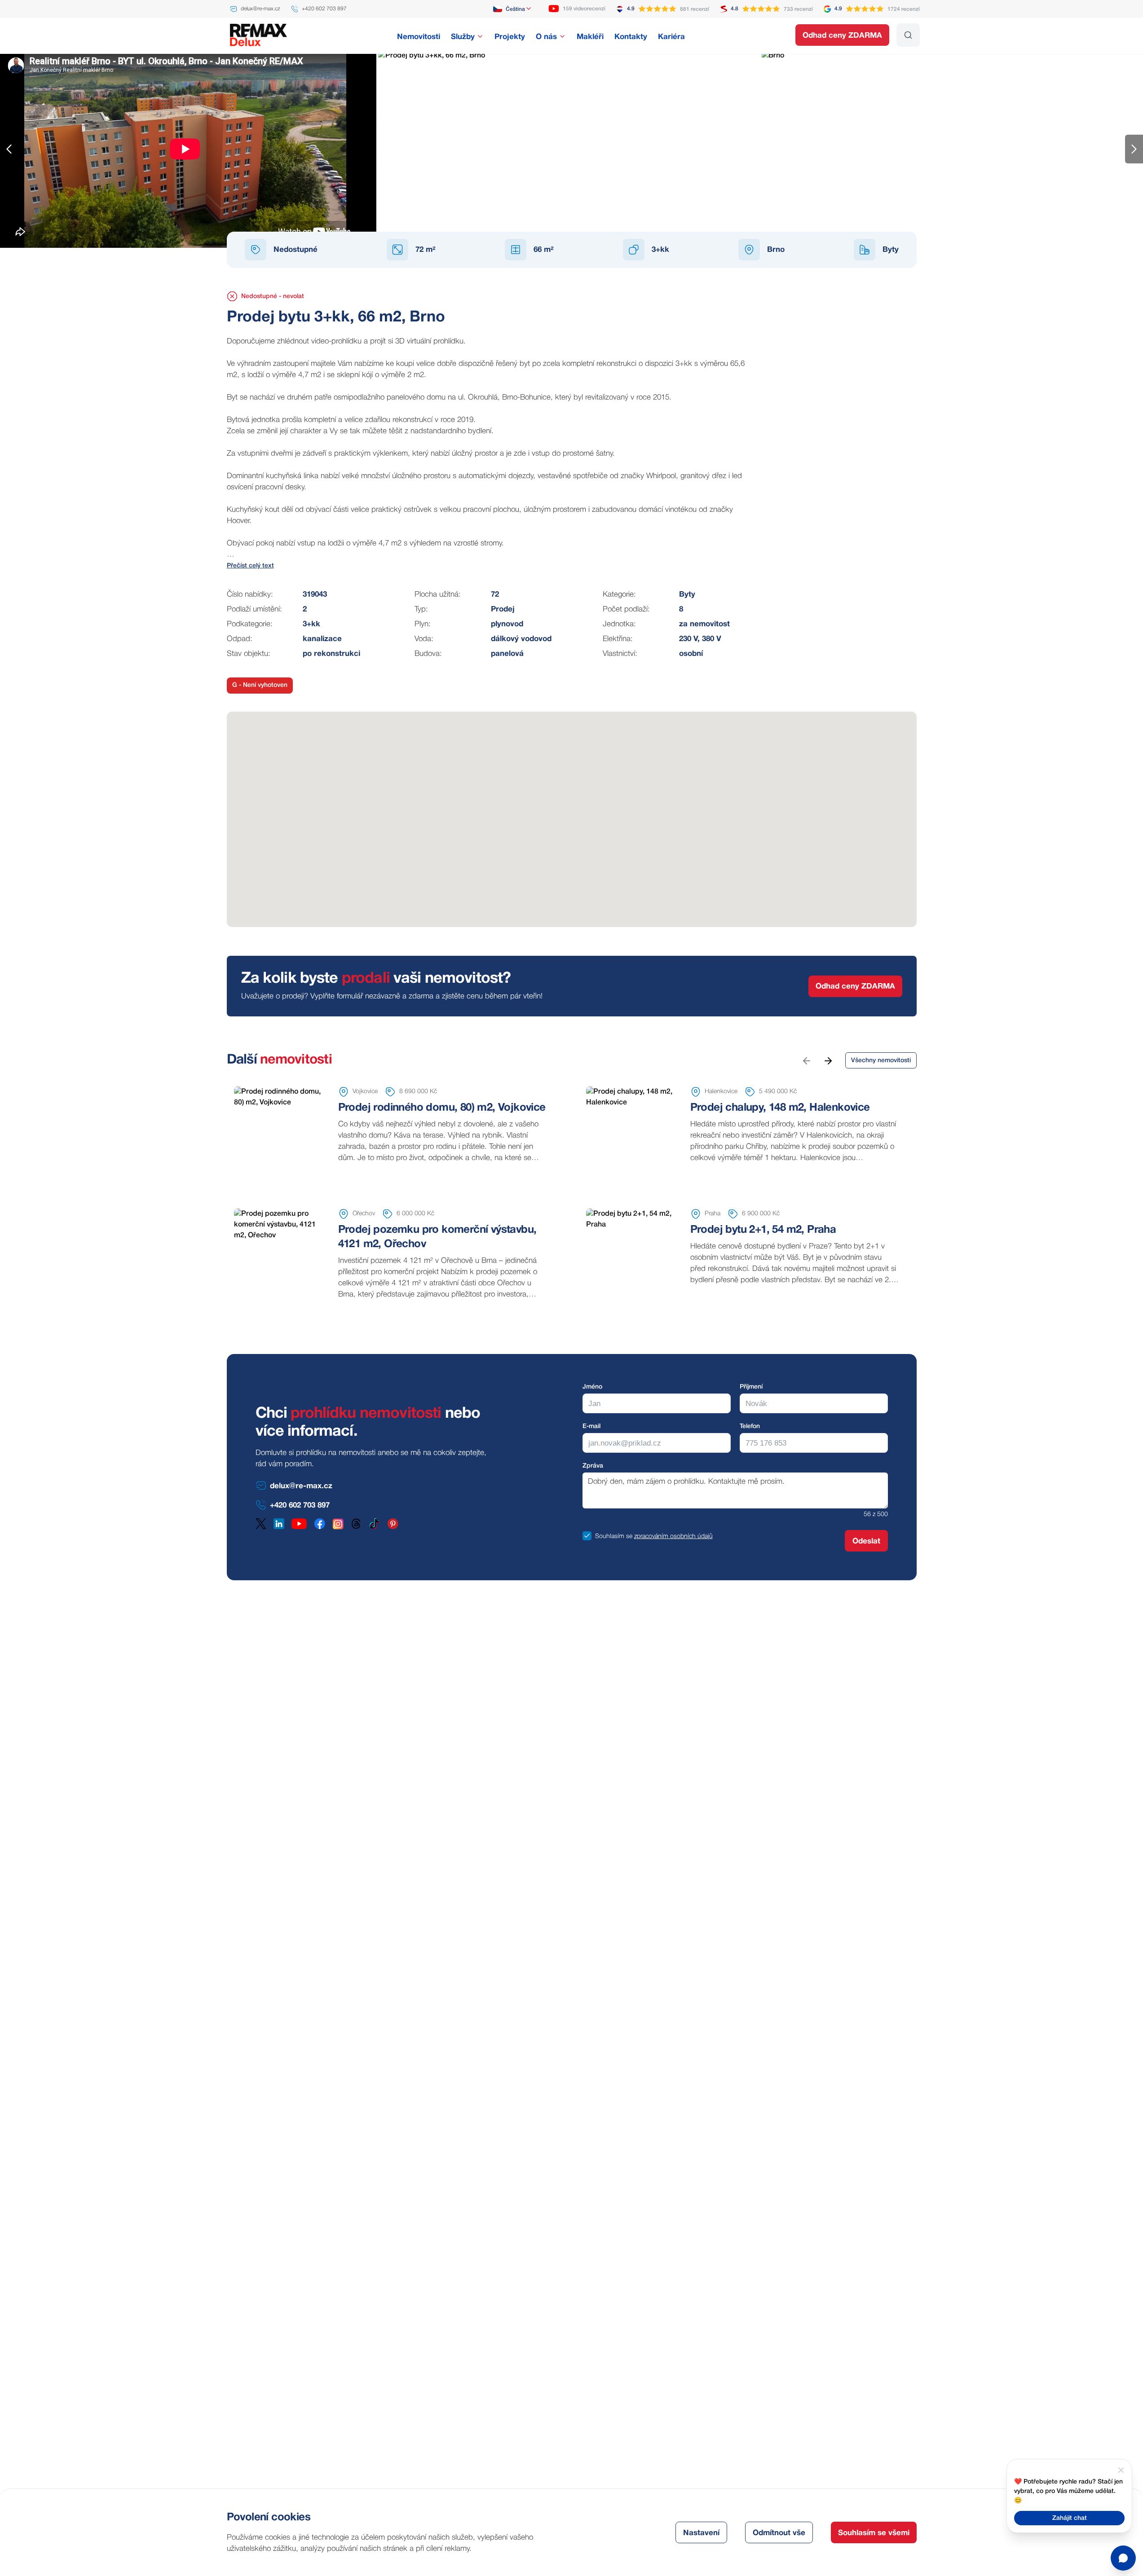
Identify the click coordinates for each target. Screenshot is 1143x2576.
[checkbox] (587, 1536)
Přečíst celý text (250, 566)
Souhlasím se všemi (874, 2533)
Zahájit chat (1070, 2518)
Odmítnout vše (779, 2533)
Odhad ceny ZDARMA (842, 36)
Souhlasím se (614, 1536)
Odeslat (866, 1541)
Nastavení (701, 2533)
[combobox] (513, 9)
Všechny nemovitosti (881, 1061)
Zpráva (593, 1466)
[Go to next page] (828, 1060)
